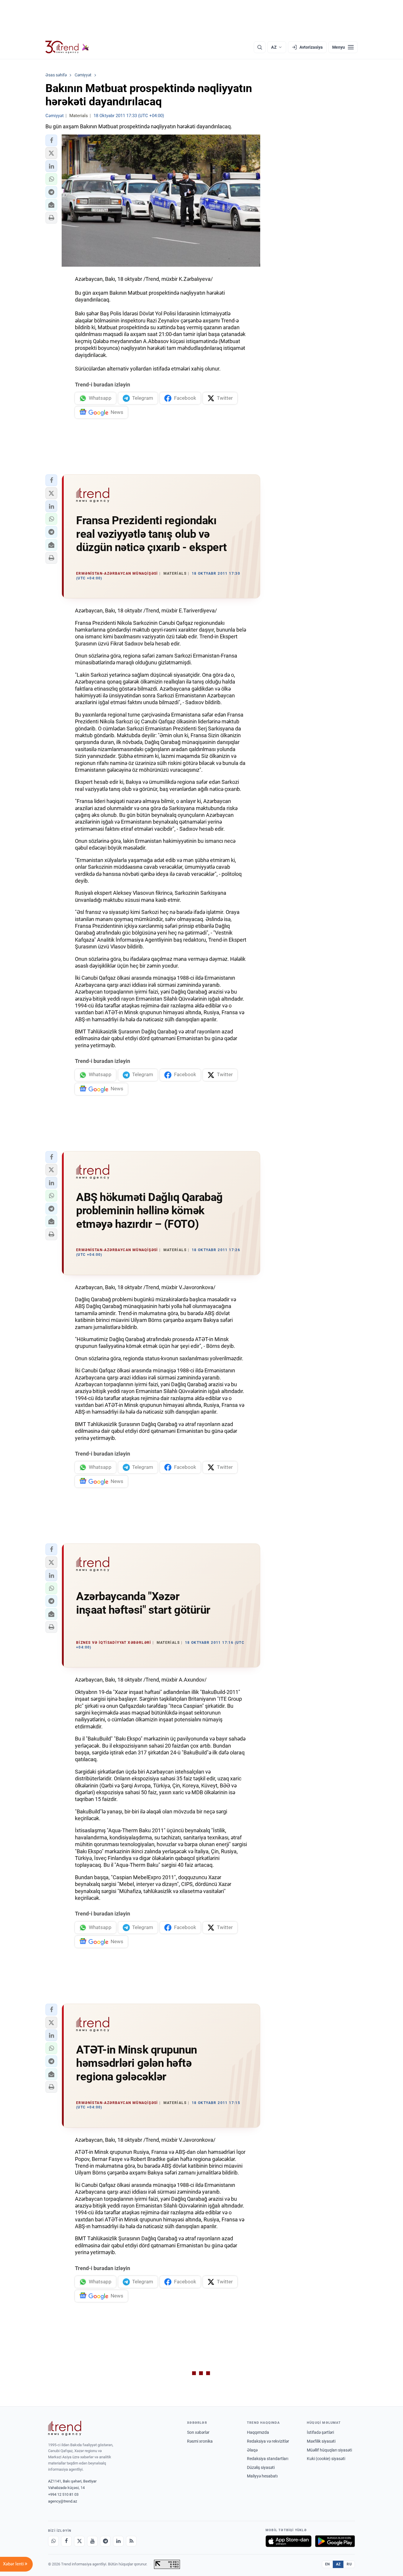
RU (349, 2564)
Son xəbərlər (198, 2432)
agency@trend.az (63, 2501)
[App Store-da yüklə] (289, 2541)
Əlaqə (252, 2450)
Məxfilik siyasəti (321, 2441)
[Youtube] (92, 2541)
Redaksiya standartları (268, 2459)
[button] (51, 140)
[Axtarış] (260, 47)
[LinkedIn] (118, 2541)
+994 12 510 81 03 (63, 2494)
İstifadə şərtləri (320, 2432)
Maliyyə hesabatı (262, 2476)
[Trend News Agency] (65, 2428)
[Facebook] (66, 2541)
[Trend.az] (67, 47)
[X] (79, 2541)
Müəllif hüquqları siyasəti (329, 2450)
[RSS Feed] (131, 2541)
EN (327, 2564)
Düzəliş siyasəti (261, 2467)
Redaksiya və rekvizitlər (268, 2441)
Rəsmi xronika (200, 2441)
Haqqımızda (258, 2432)
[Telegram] (105, 2541)
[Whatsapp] (53, 2541)
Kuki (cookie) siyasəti (326, 2459)
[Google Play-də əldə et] (335, 2541)
